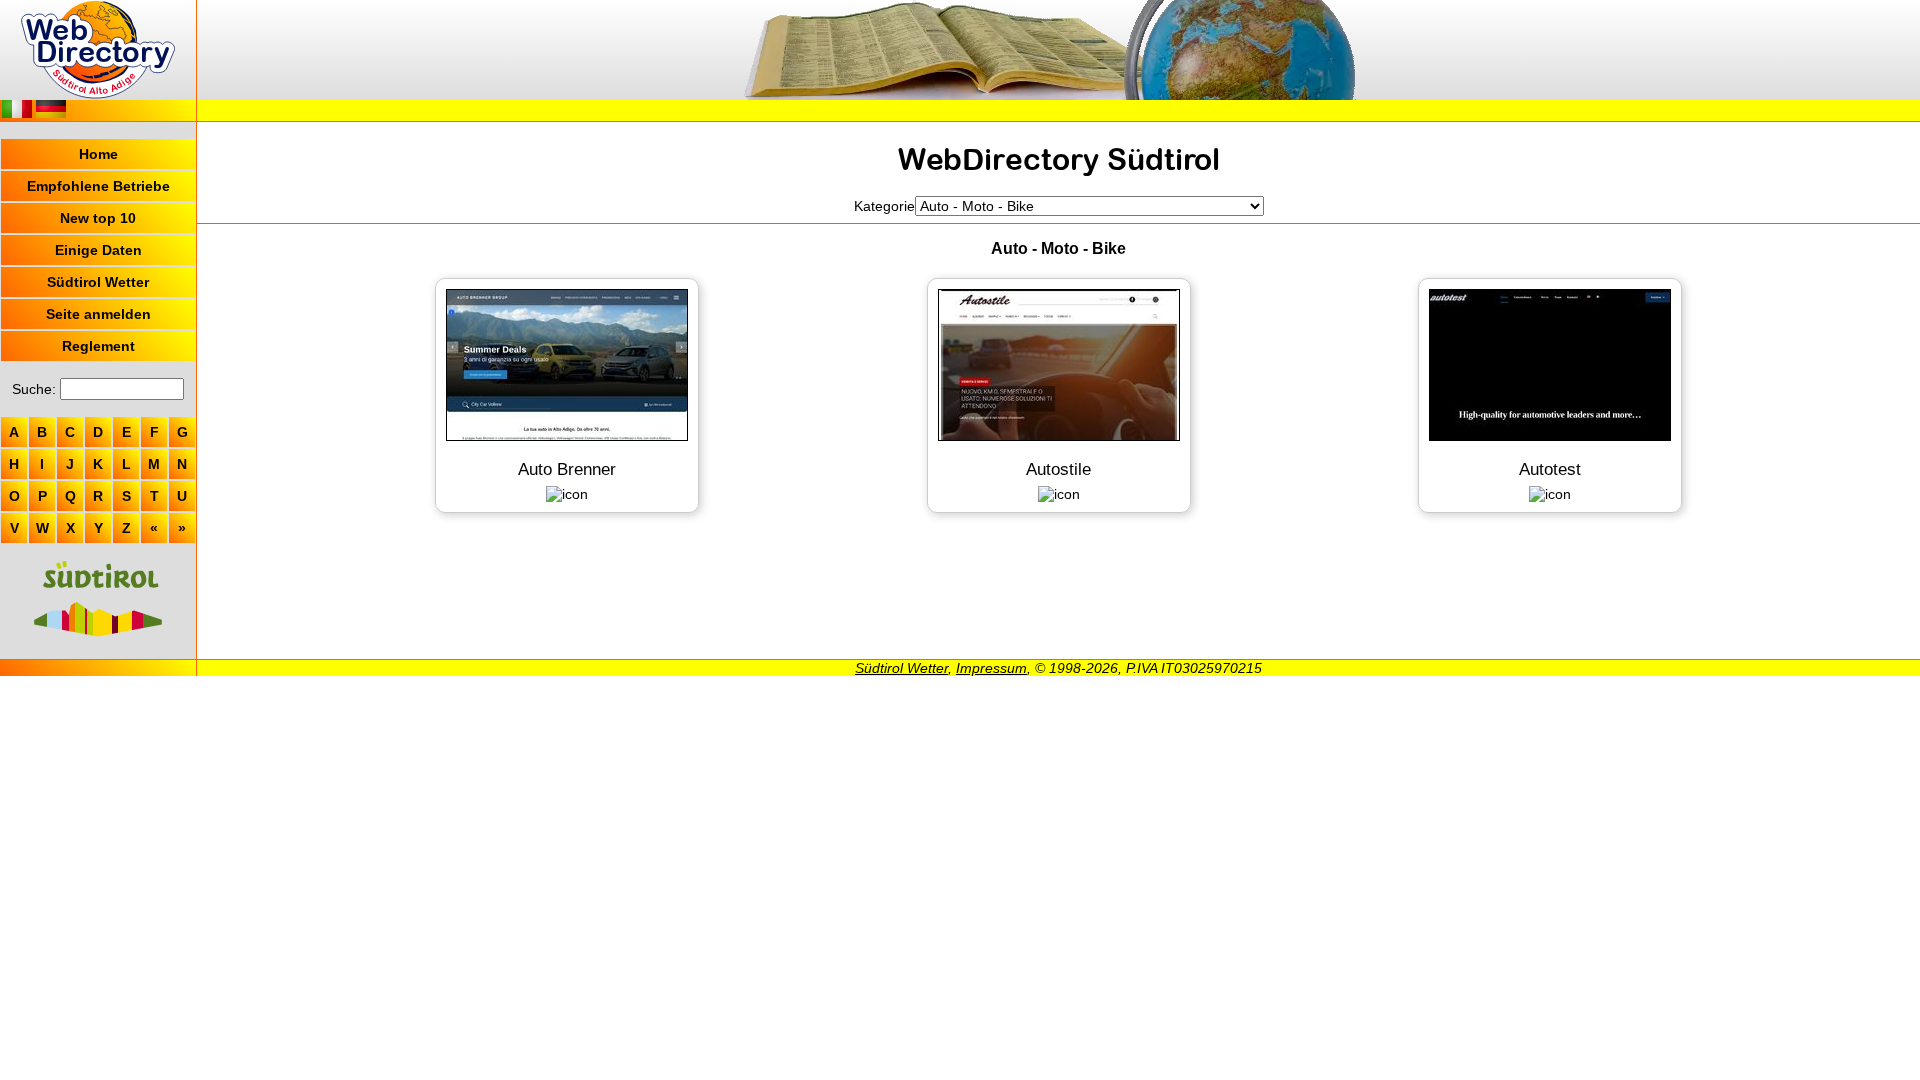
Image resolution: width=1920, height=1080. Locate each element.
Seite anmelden (98, 314)
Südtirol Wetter (98, 282)
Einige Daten (98, 250)
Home (98, 154)
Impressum (991, 668)
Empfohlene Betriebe (98, 186)
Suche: (34, 389)
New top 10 (98, 218)
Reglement (98, 346)
